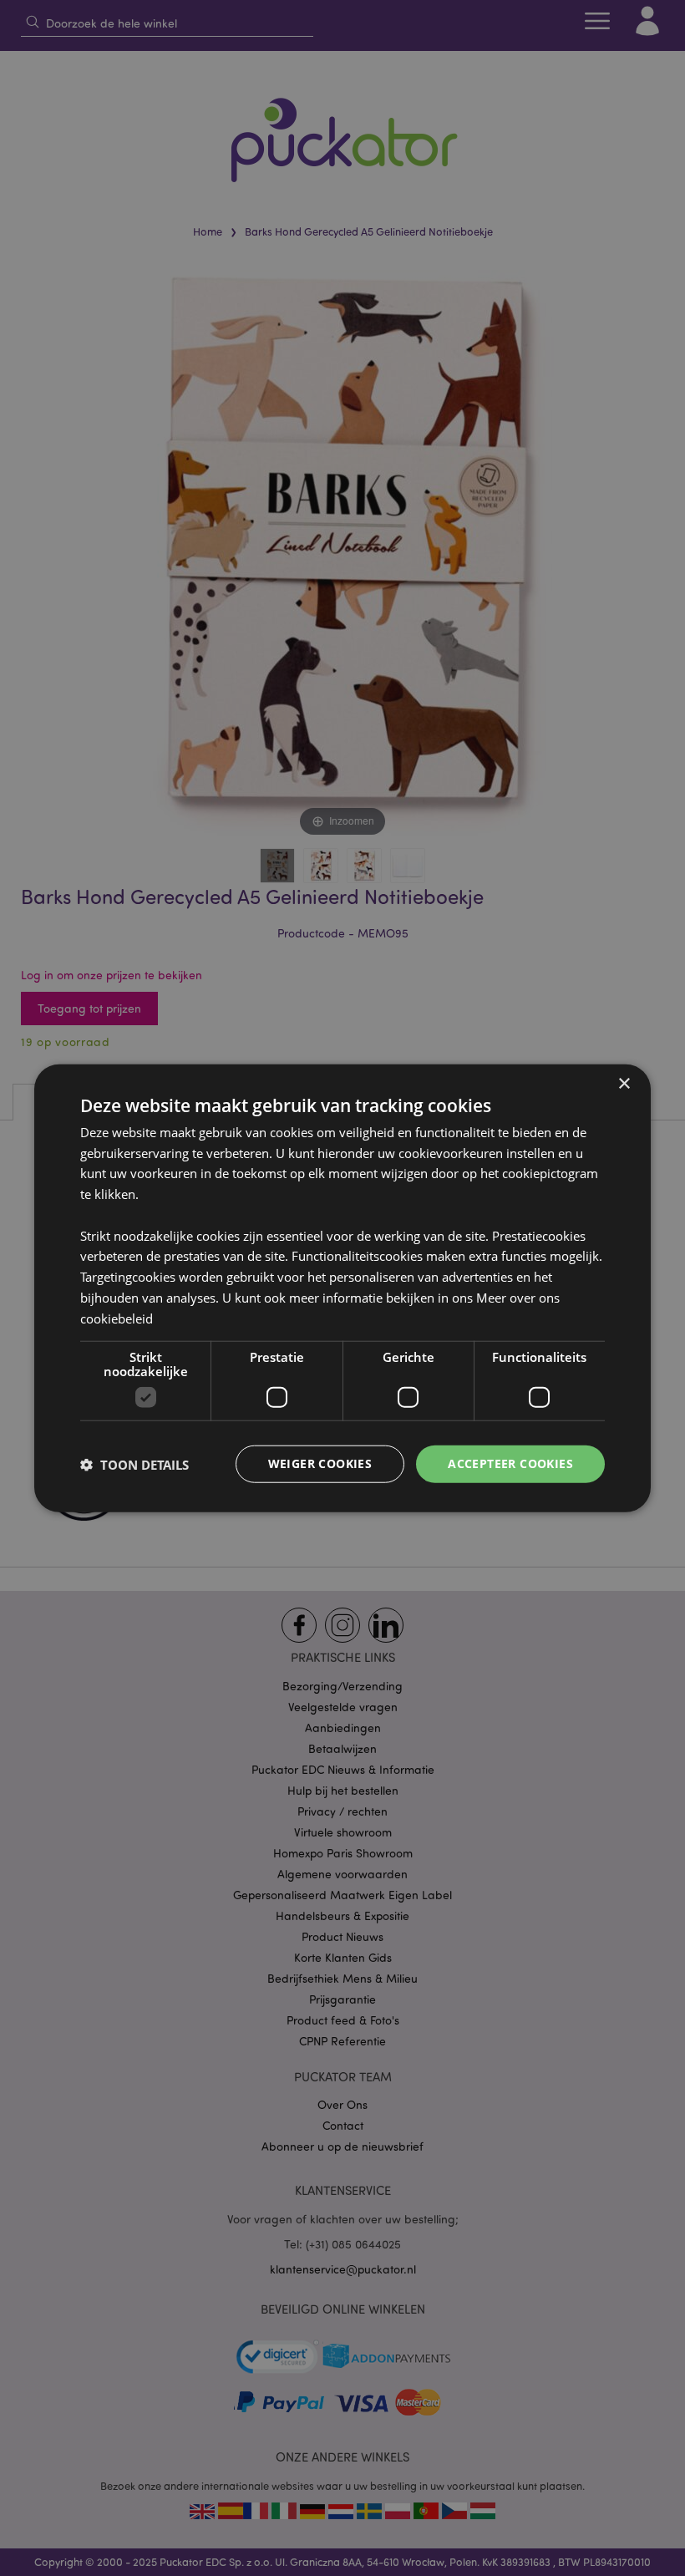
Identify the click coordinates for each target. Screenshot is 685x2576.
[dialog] (342, 1288)
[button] (134, 1464)
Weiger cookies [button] (320, 1463)
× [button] (624, 1083)
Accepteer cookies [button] (510, 1463)
